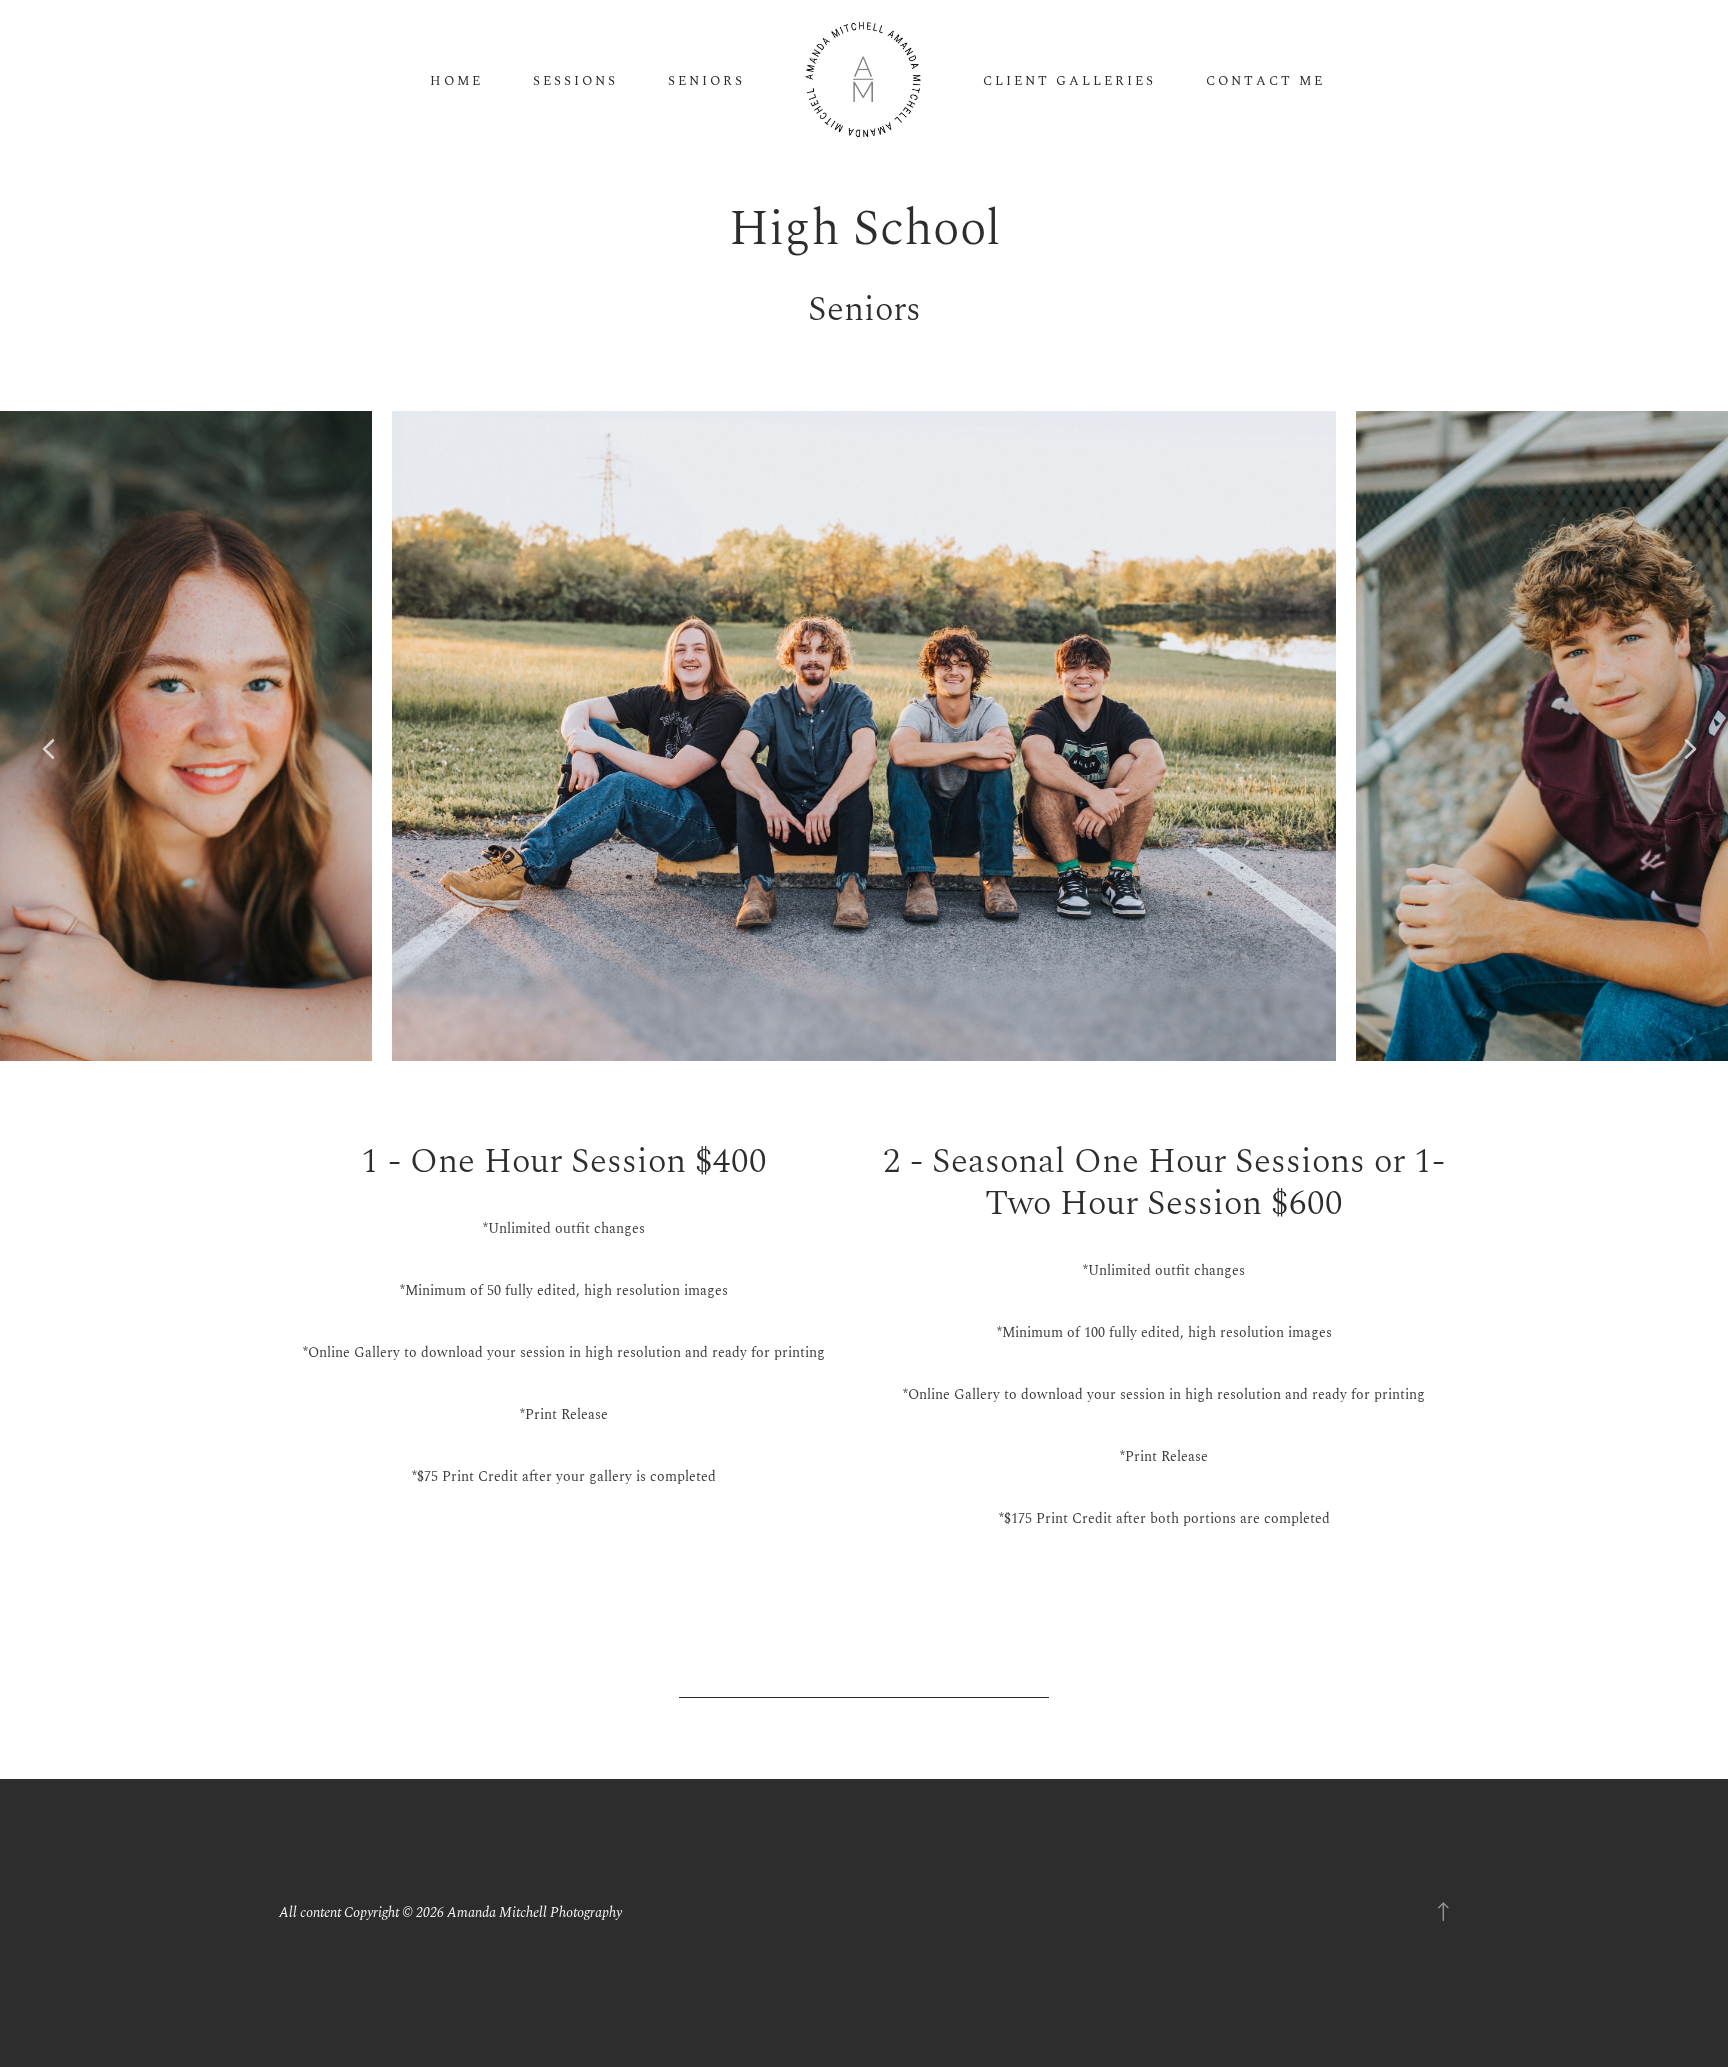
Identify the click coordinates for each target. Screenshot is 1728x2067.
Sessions (575, 81)
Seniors (706, 81)
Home (456, 81)
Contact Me (1265, 81)
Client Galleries (1069, 81)
